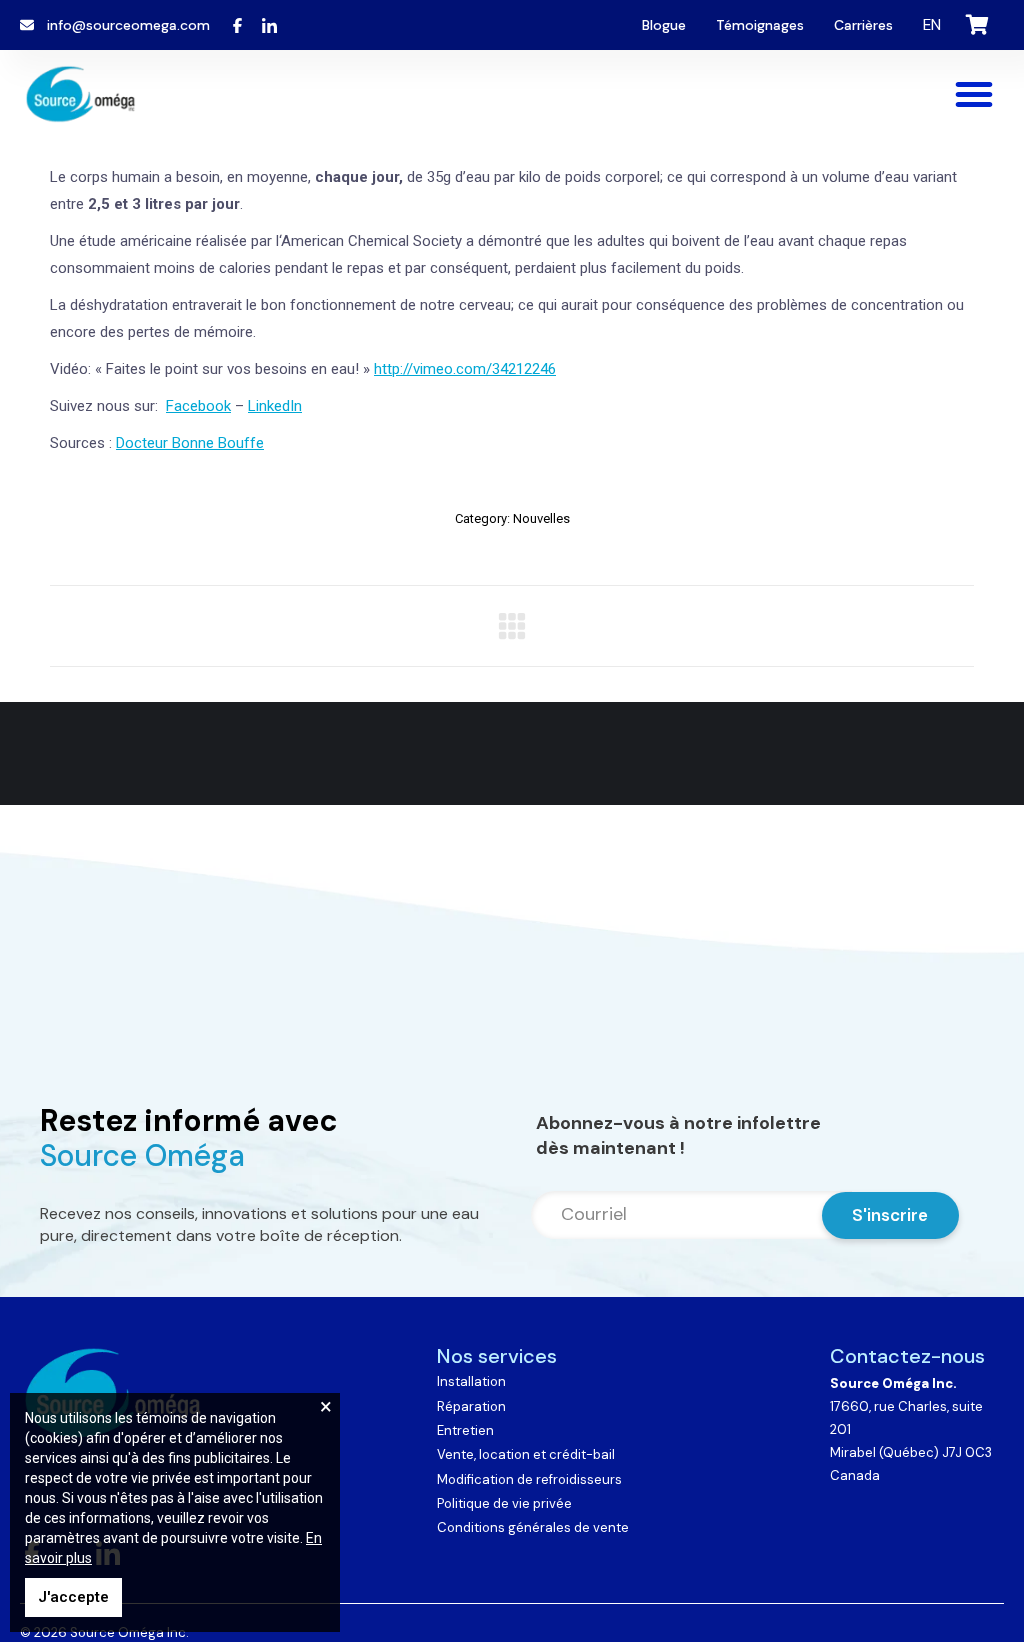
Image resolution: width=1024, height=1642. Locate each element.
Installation (471, 1381)
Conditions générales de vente (533, 1527)
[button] (974, 94)
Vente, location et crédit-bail (526, 1454)
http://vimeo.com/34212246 (465, 369)
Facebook (198, 406)
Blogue (664, 25)
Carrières (863, 25)
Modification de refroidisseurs (529, 1479)
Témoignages (760, 25)
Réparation (471, 1406)
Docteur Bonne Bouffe (190, 443)
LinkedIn (275, 406)
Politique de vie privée (504, 1503)
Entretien (465, 1430)
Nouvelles (541, 518)
